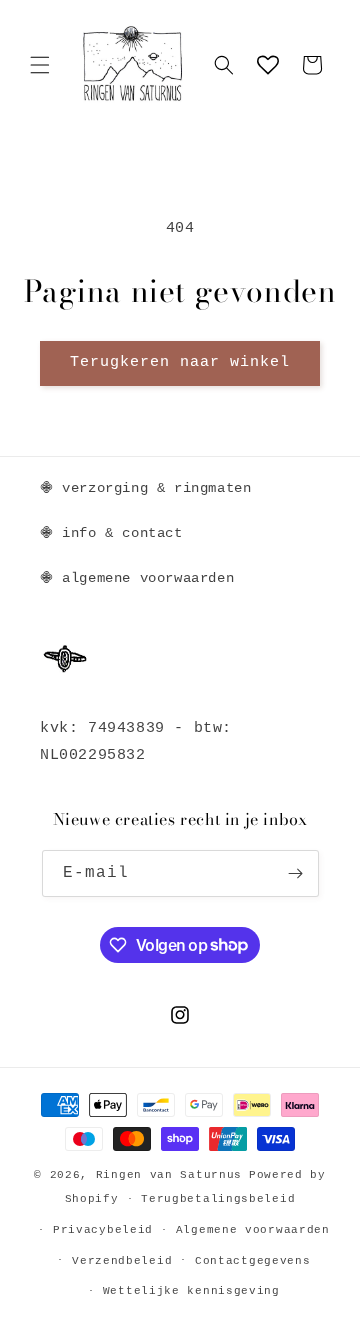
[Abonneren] (296, 873)
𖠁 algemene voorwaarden (137, 578)
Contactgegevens (253, 1261)
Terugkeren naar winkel (180, 362)
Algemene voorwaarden (253, 1230)
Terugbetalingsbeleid (218, 1199)
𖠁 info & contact (111, 533)
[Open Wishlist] (268, 65)
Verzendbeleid (122, 1261)
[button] (40, 65)
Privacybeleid (103, 1230)
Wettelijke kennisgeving (191, 1291)
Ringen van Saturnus (169, 1175)
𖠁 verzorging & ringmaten (145, 488)
